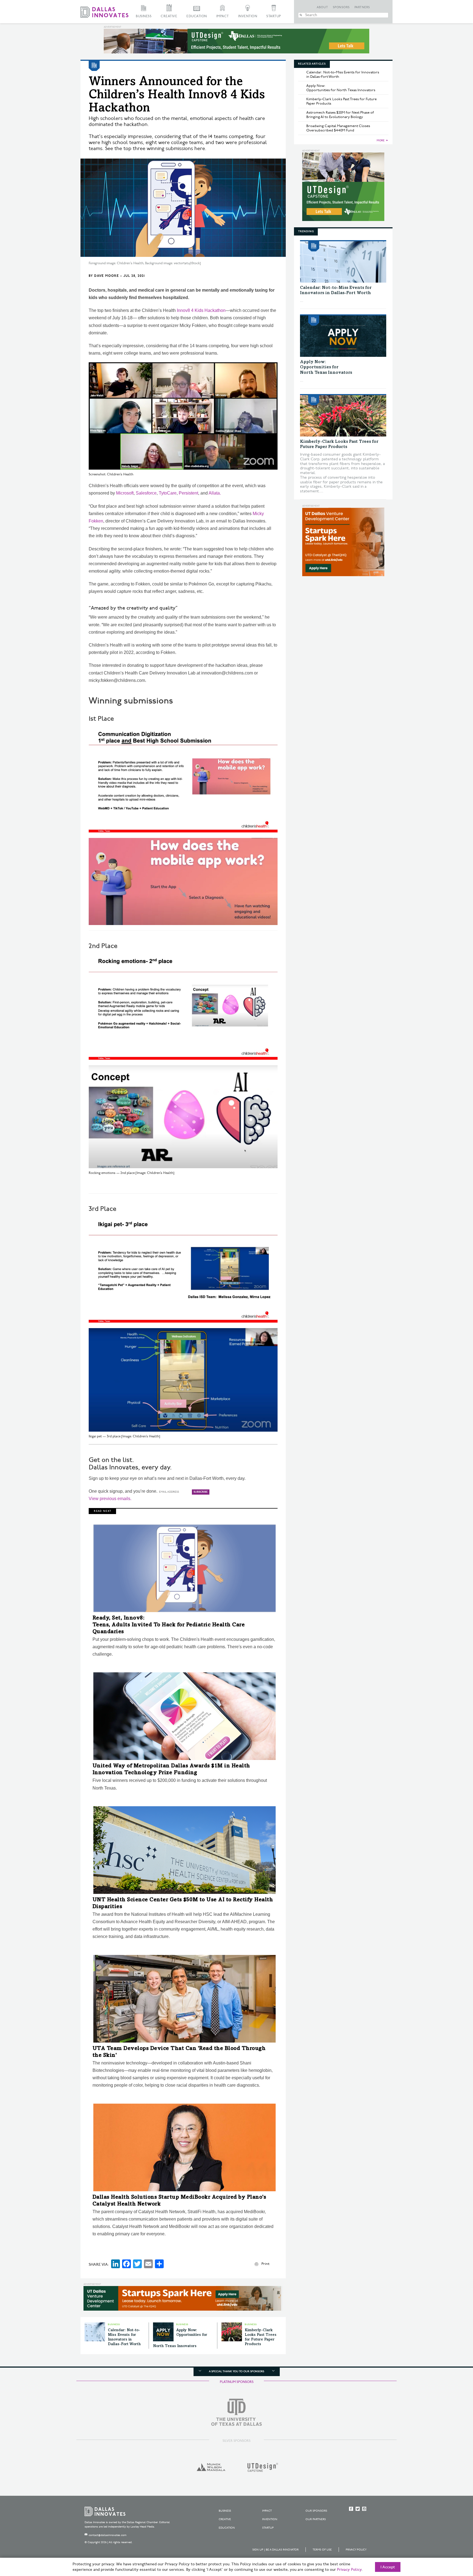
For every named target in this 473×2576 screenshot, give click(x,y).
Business (144, 16)
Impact (223, 16)
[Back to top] (452, 2541)
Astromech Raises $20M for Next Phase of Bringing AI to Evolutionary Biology (340, 115)
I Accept (388, 2567)
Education (197, 16)
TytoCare (168, 493)
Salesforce (146, 493)
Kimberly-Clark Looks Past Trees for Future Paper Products (341, 101)
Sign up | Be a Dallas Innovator (276, 2550)
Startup (274, 16)
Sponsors (341, 7)
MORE (381, 140)
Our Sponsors (316, 2511)
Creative (169, 16)
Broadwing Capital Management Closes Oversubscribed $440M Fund (338, 128)
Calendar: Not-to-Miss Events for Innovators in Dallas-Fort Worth (343, 74)
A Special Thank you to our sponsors (236, 2371)
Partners (362, 7)
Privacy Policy (356, 2550)
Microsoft (125, 493)
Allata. (215, 493)
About (322, 7)
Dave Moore (106, 276)
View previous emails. (110, 1499)
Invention (248, 16)
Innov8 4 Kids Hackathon (201, 310)
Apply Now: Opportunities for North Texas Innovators (341, 88)
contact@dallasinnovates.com (108, 2535)
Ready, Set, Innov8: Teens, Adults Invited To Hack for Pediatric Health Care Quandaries (169, 1625)
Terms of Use (322, 2550)
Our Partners (316, 2519)
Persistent (188, 493)
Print (265, 2264)
